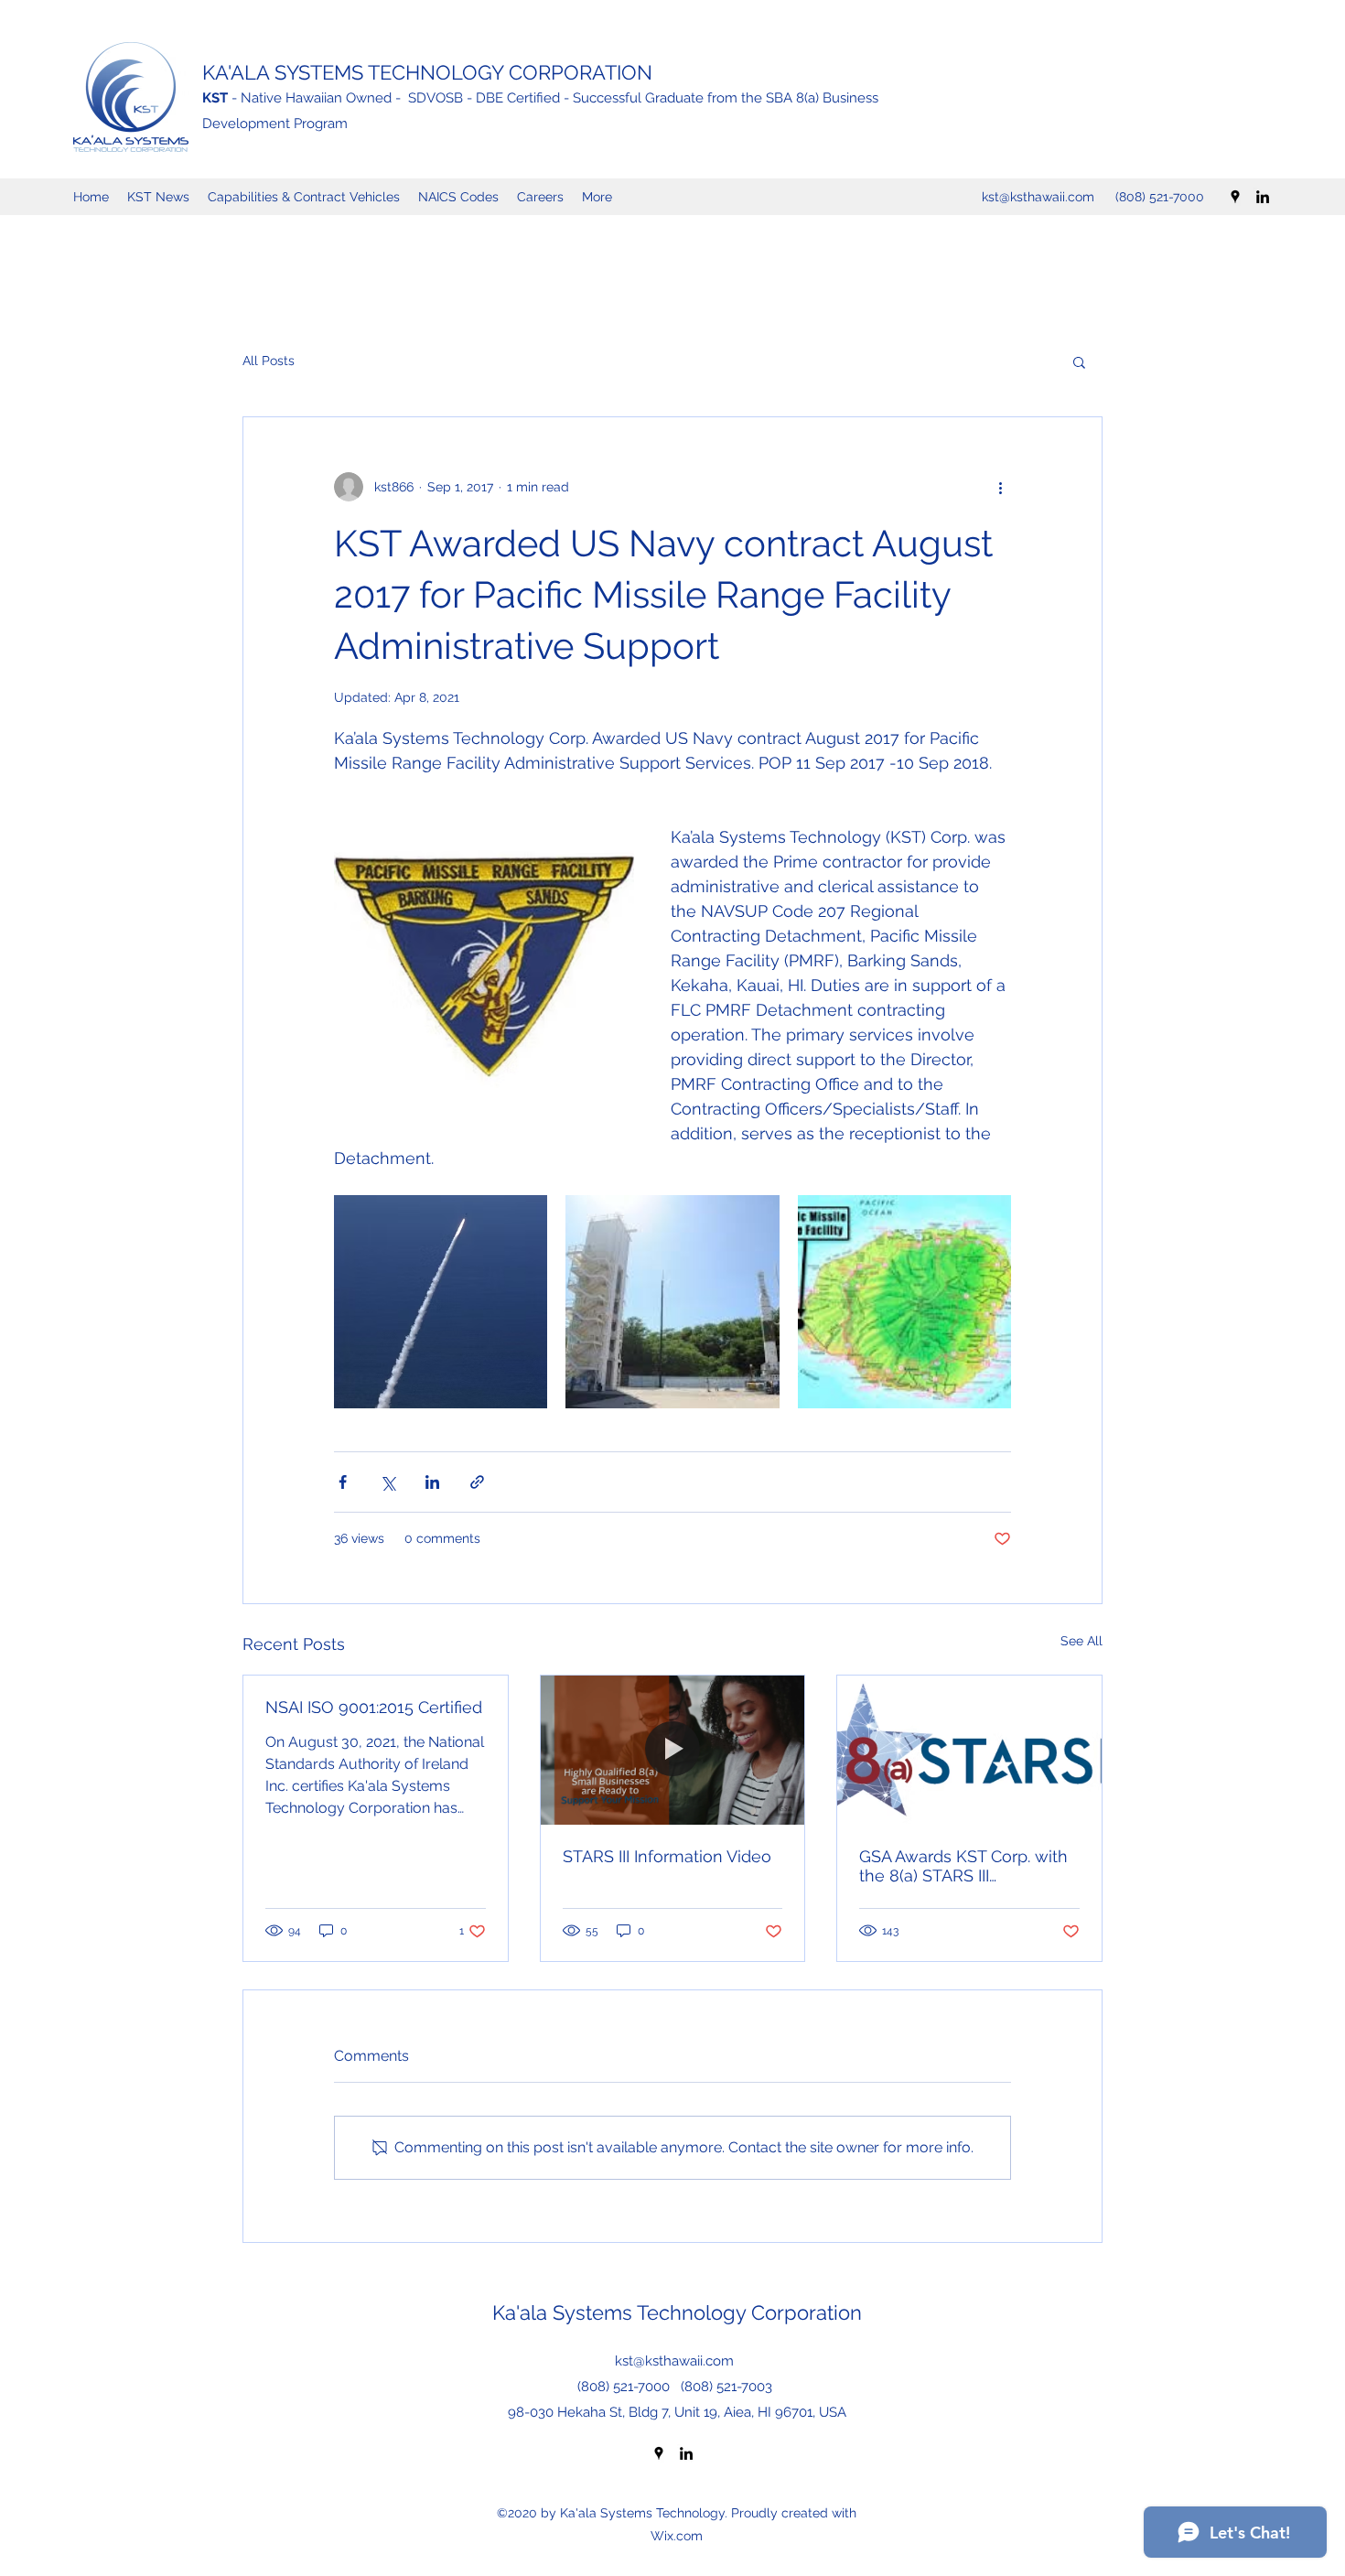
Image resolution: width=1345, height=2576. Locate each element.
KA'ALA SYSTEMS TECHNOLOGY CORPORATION (427, 72)
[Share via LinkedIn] (432, 1482)
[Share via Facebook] (343, 1482)
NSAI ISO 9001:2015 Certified (374, 1707)
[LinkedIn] (1263, 197)
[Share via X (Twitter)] (387, 1482)
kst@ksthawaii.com (1038, 197)
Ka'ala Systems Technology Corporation (677, 2312)
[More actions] (1000, 487)
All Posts (269, 361)
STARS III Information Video (667, 1856)
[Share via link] (477, 1482)
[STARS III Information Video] (673, 1750)
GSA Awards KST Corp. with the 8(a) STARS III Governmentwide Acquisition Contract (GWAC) (969, 1866)
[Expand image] (441, 1302)
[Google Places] (1235, 197)
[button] (1079, 361)
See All (1081, 1641)
